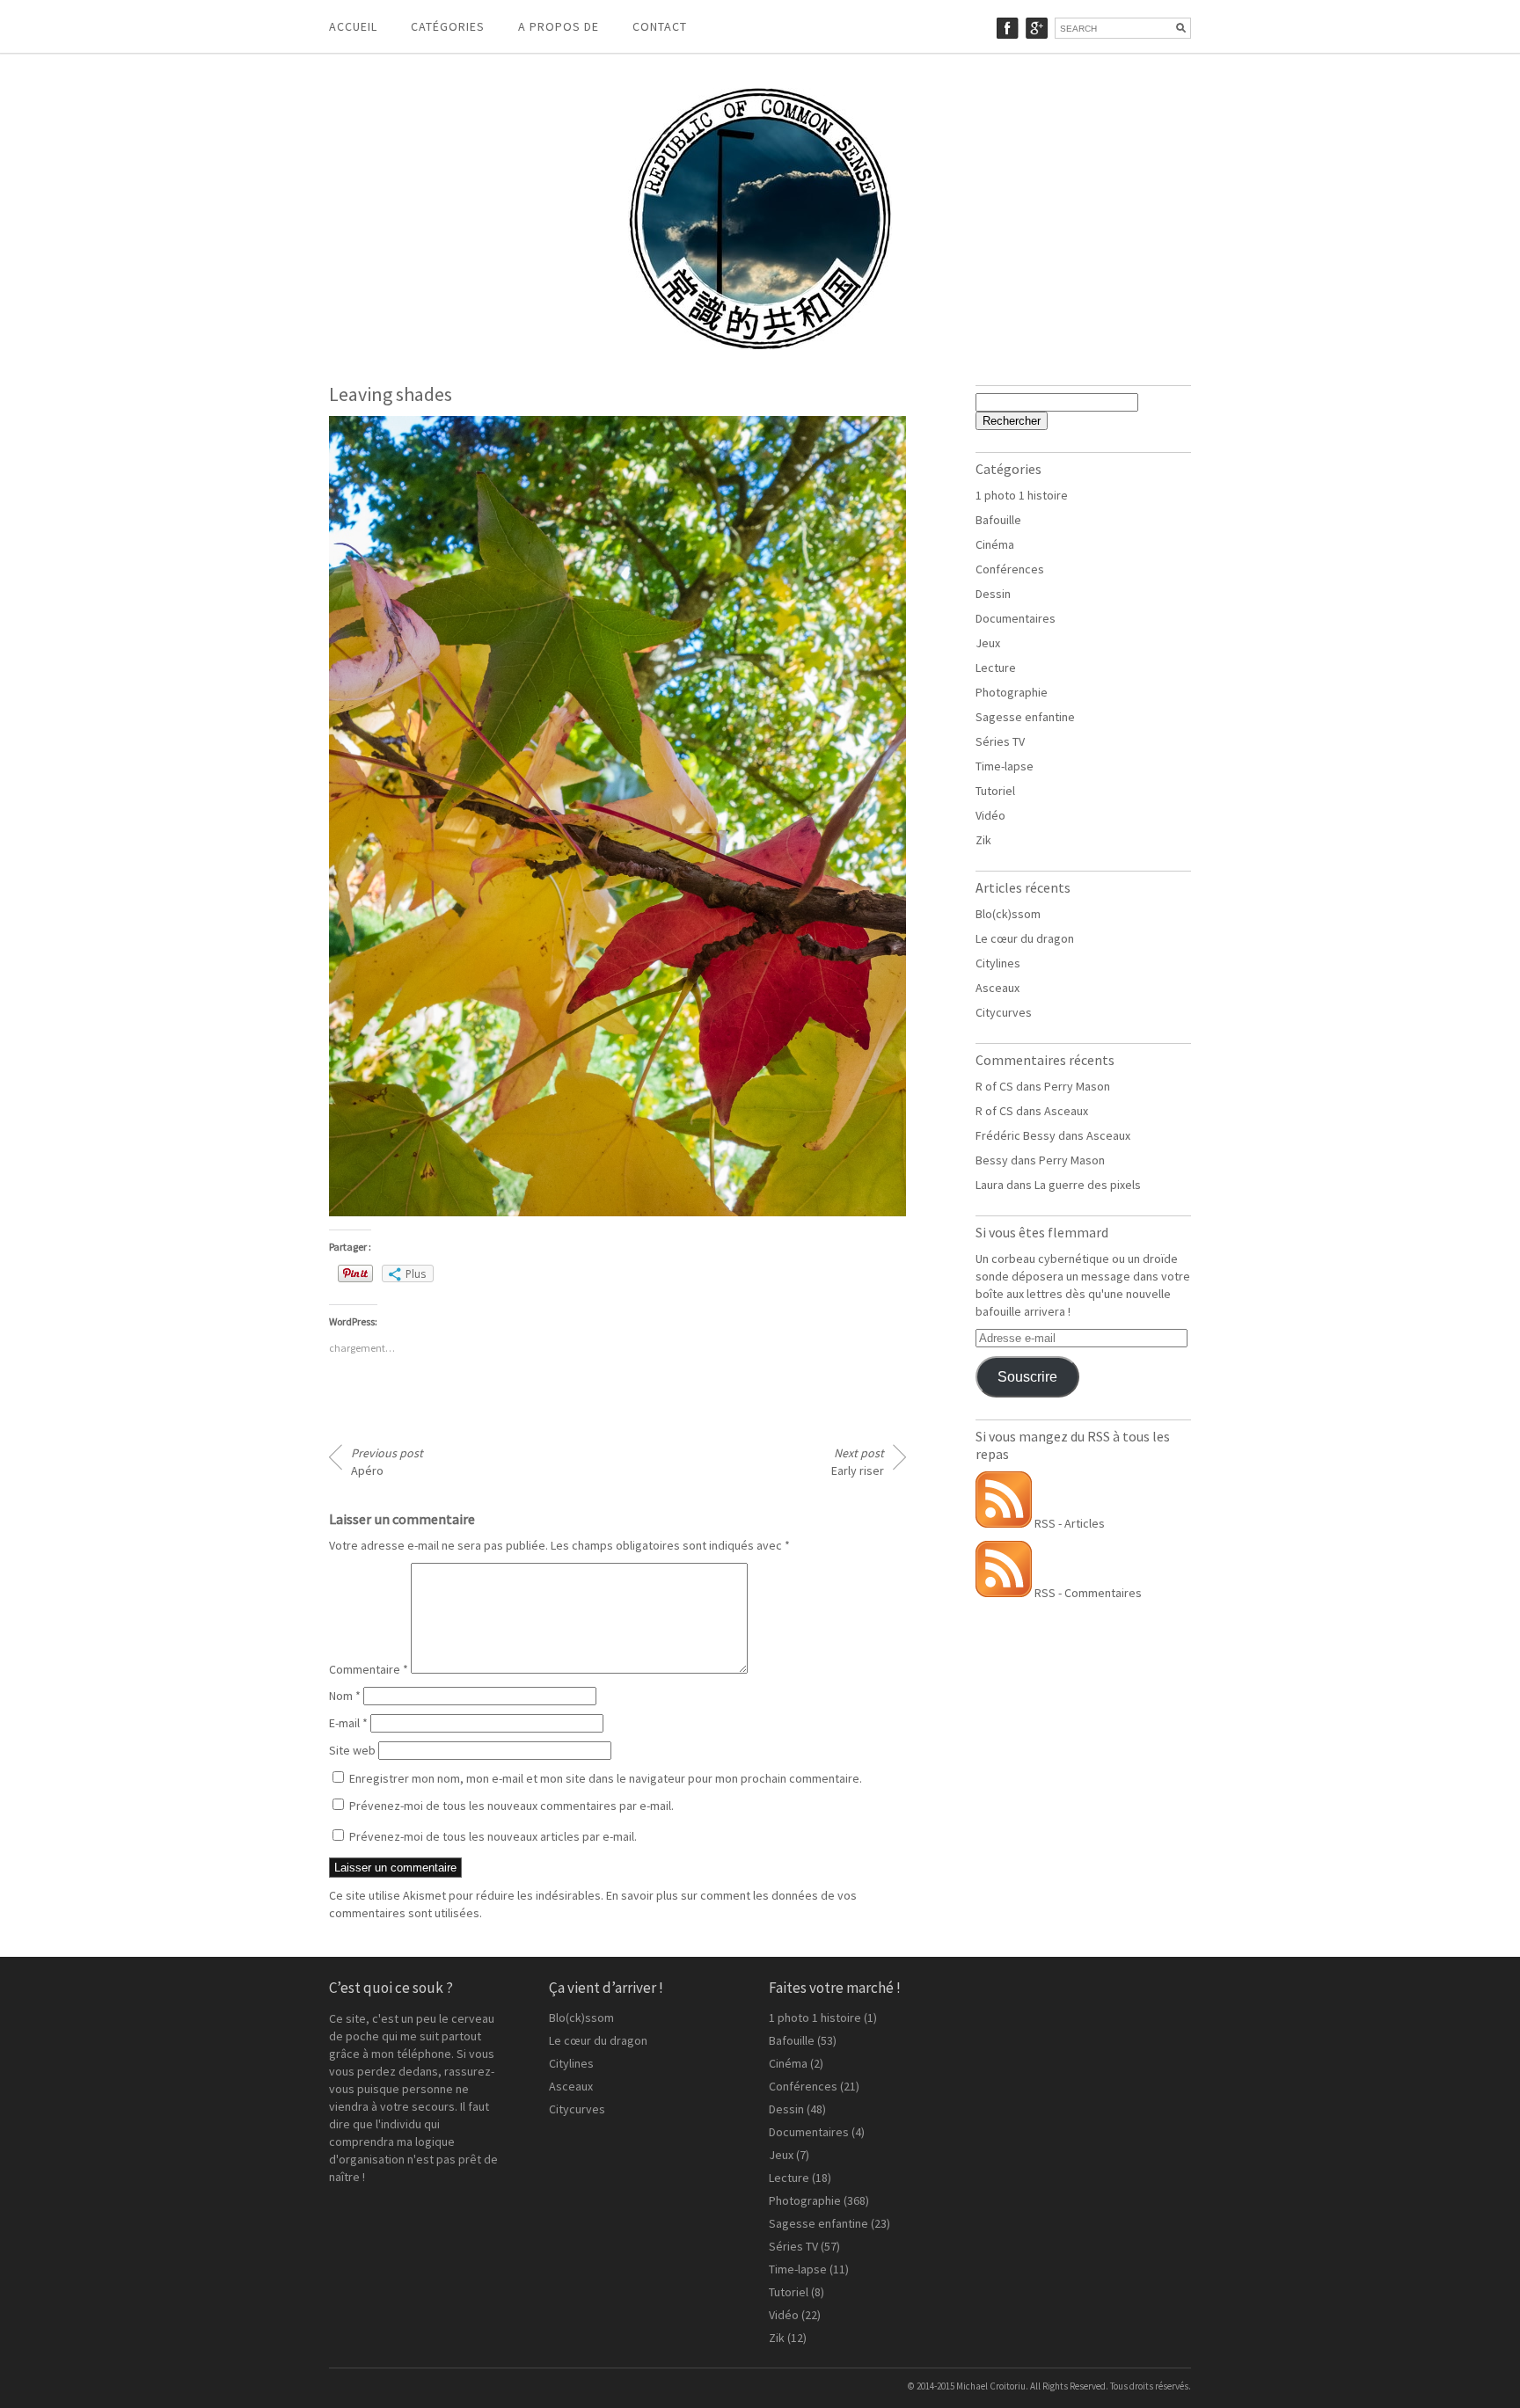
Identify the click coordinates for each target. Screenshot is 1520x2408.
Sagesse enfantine (1025, 717)
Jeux (988, 643)
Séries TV (1000, 741)
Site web (352, 1750)
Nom (345, 1696)
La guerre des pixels (1088, 1185)
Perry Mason (1077, 1086)
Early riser (858, 1462)
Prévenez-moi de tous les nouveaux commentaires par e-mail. (512, 1806)
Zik (983, 840)
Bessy (992, 1160)
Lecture (996, 668)
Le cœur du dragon (1025, 938)
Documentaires (1016, 618)
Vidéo (990, 815)
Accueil (353, 26)
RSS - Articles (1068, 1523)
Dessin (993, 594)
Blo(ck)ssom (1008, 914)
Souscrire (1027, 1377)
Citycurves (1004, 1012)
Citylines (998, 963)
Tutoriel (995, 791)
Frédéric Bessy (1016, 1135)
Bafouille (998, 520)
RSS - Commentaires (1087, 1593)
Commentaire (369, 1669)
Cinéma (995, 544)
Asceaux (997, 988)
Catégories (448, 26)
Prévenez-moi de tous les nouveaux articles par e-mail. (493, 1836)
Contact (660, 26)
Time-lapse (1005, 766)
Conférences (1010, 569)
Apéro (387, 1462)
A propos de (559, 26)
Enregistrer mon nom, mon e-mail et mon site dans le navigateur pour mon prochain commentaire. (606, 1778)
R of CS (994, 1086)
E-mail (348, 1723)
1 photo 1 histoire (1022, 495)
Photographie (1012, 692)
